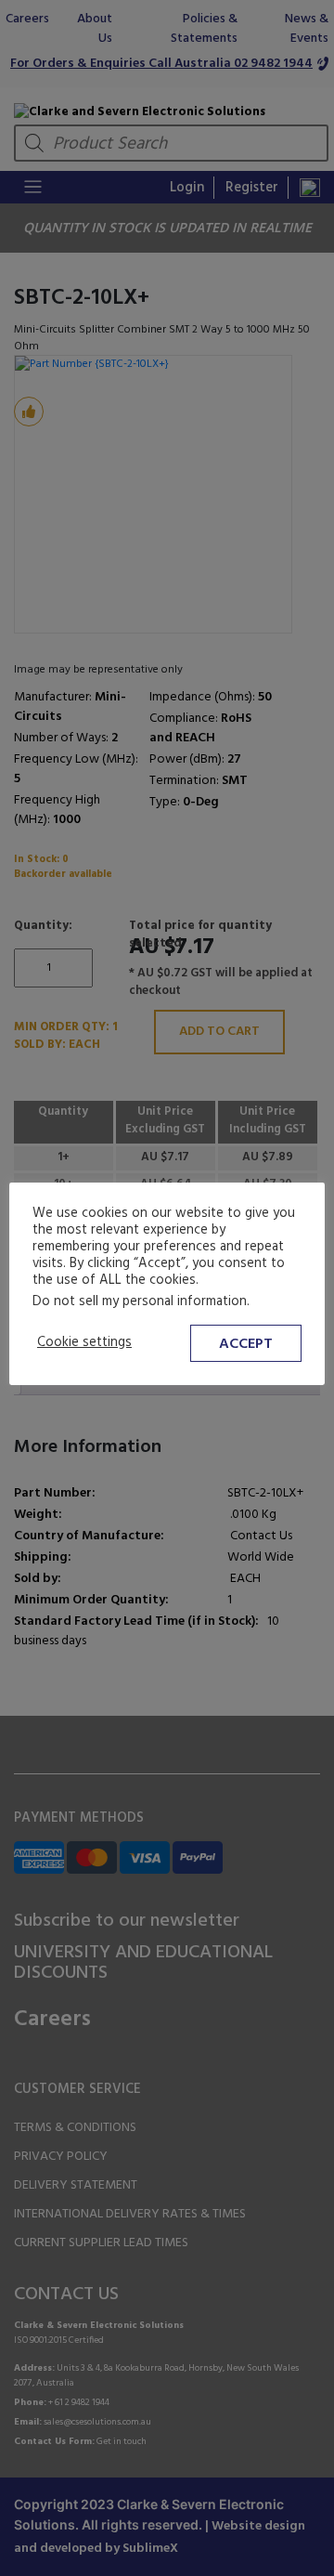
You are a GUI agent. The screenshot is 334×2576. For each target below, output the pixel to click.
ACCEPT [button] (246, 1344)
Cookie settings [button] (84, 1343)
